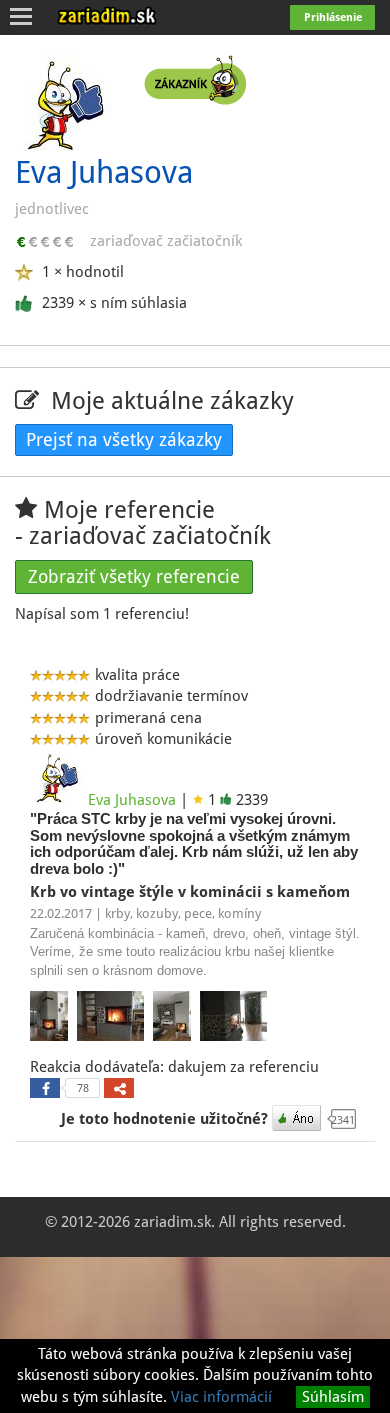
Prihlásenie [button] (333, 17)
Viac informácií (221, 1397)
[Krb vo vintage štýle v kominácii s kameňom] (51, 1019)
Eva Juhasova (132, 800)
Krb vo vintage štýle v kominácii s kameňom (192, 892)
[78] (45, 1088)
